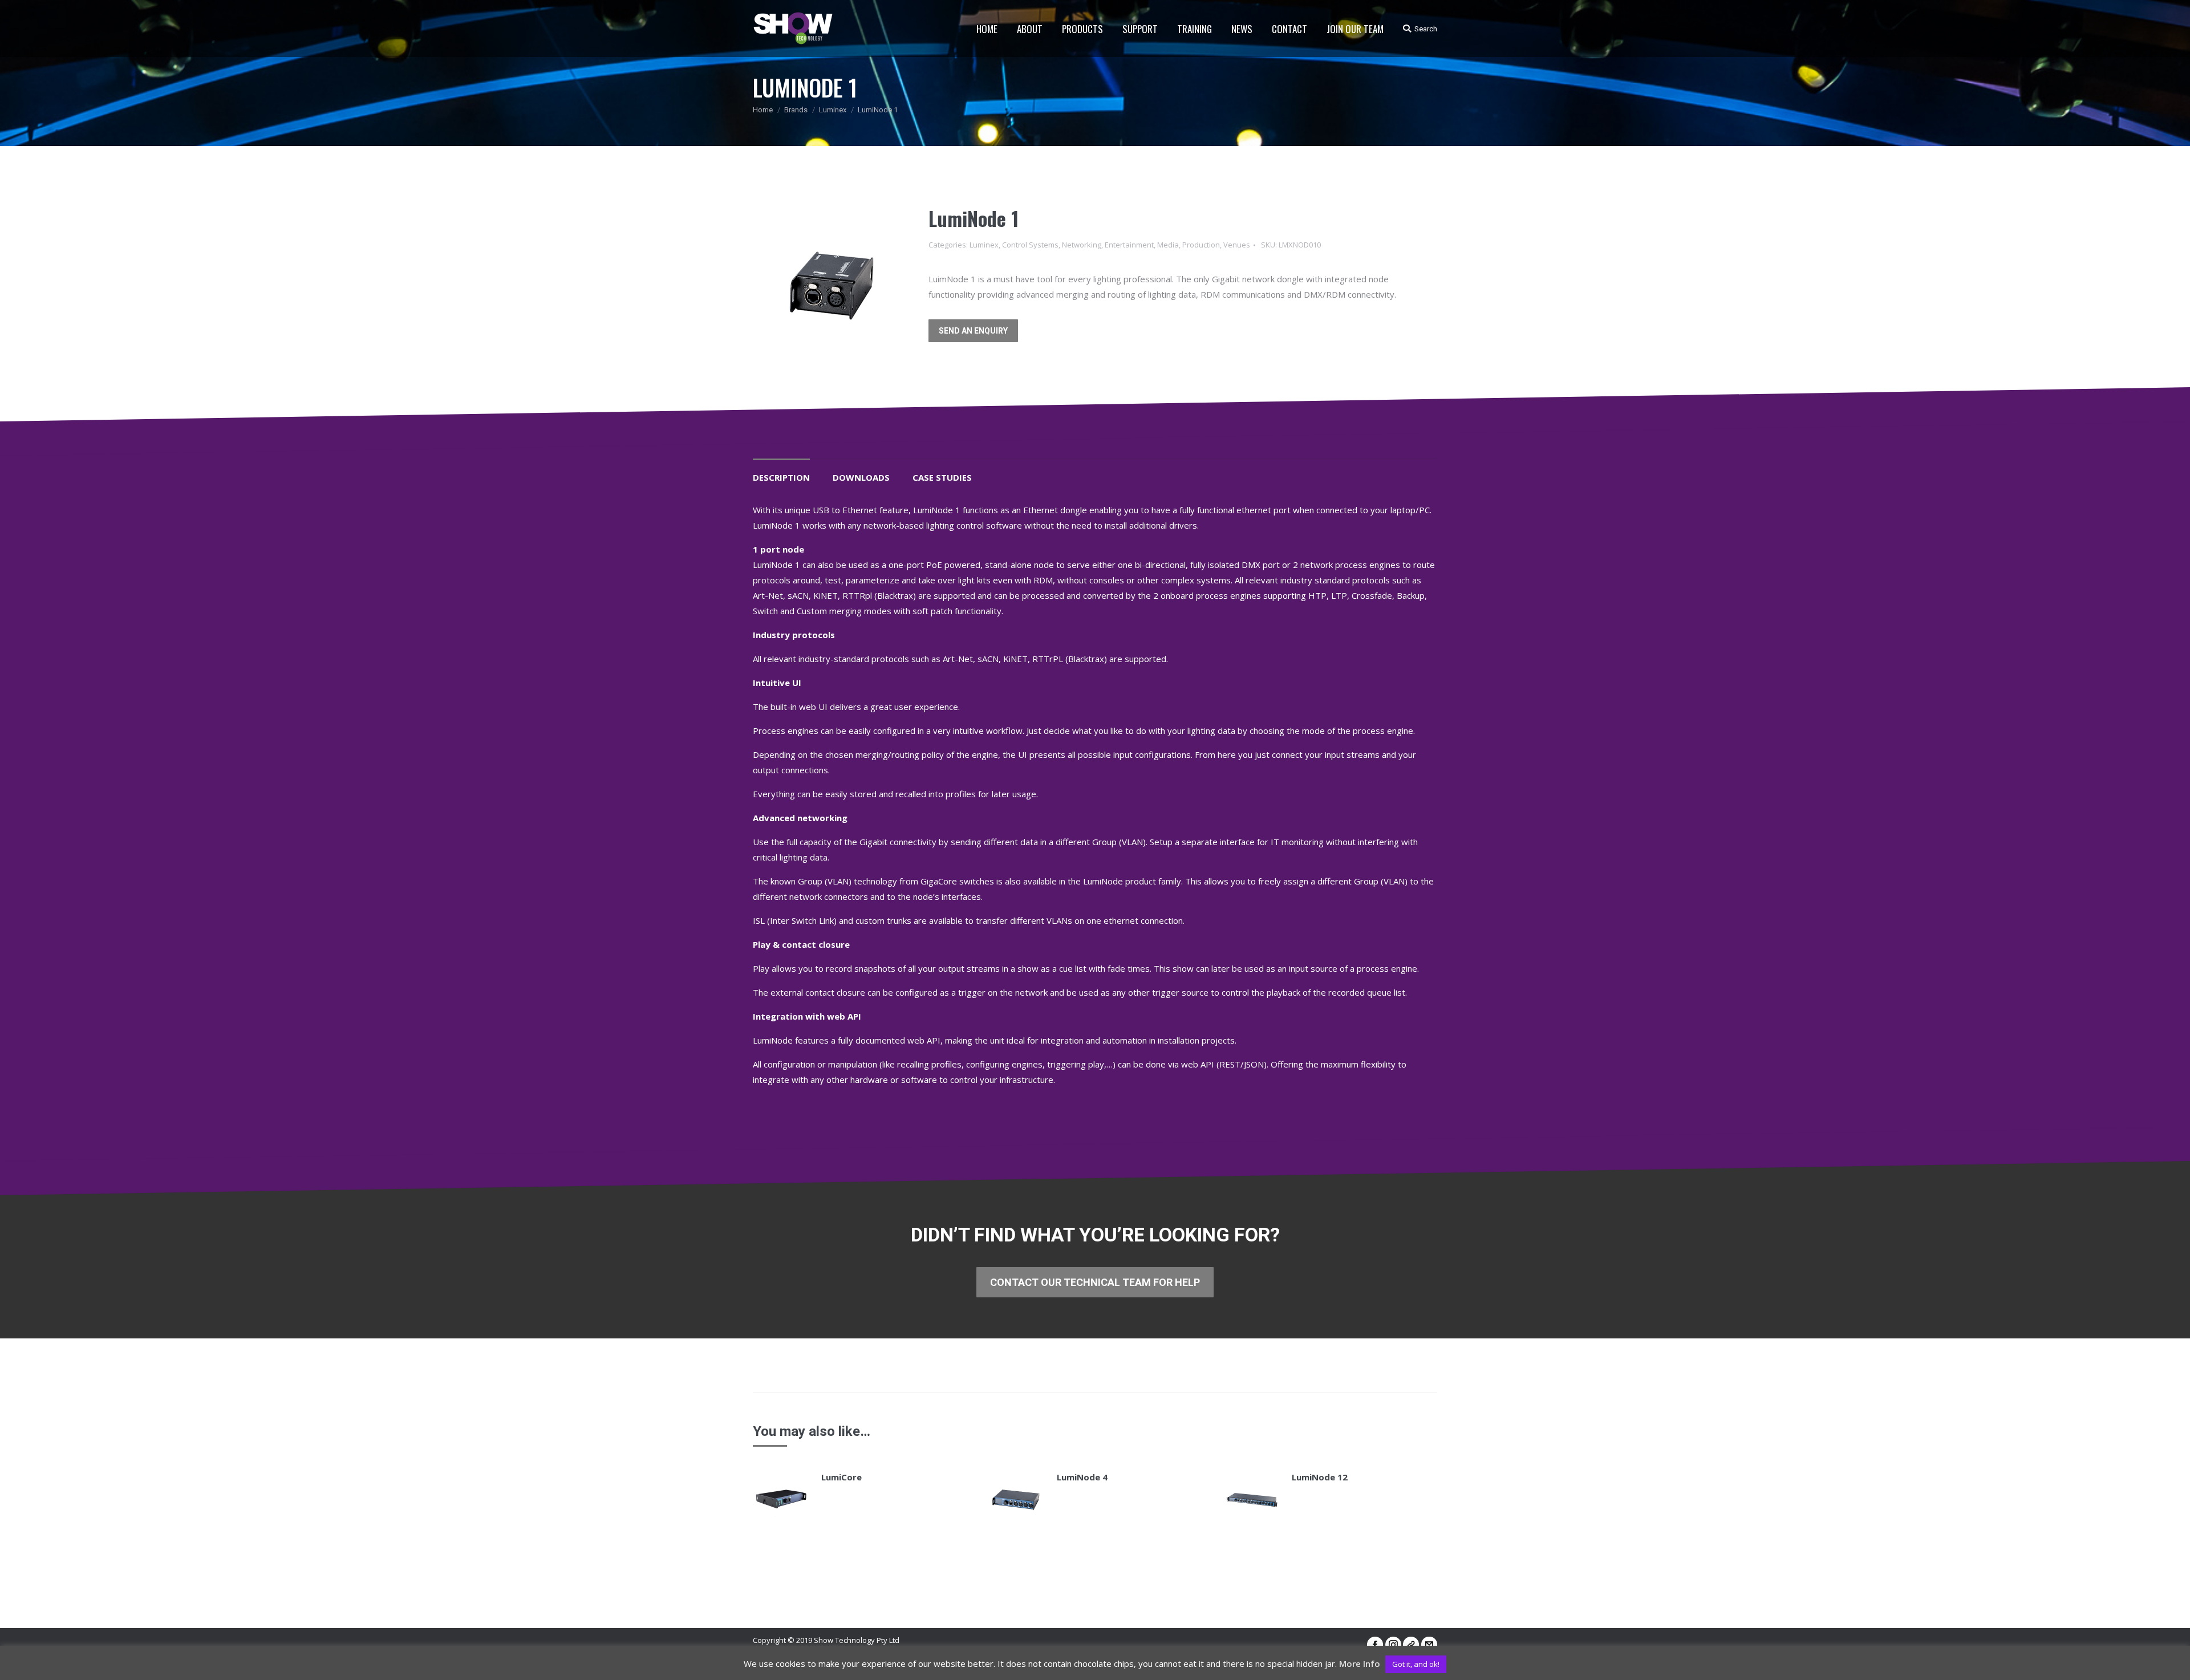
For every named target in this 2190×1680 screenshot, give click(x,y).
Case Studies (942, 477)
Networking (1082, 245)
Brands (796, 110)
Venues (1237, 245)
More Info (1360, 1663)
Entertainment (1129, 245)
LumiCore (841, 1477)
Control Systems (1030, 245)
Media (1168, 245)
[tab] (781, 472)
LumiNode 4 (1082, 1477)
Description (781, 477)
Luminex (833, 110)
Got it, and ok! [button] (1416, 1664)
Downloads (861, 477)
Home (763, 110)
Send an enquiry (973, 331)
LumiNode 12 (1320, 1477)
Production (1201, 245)
